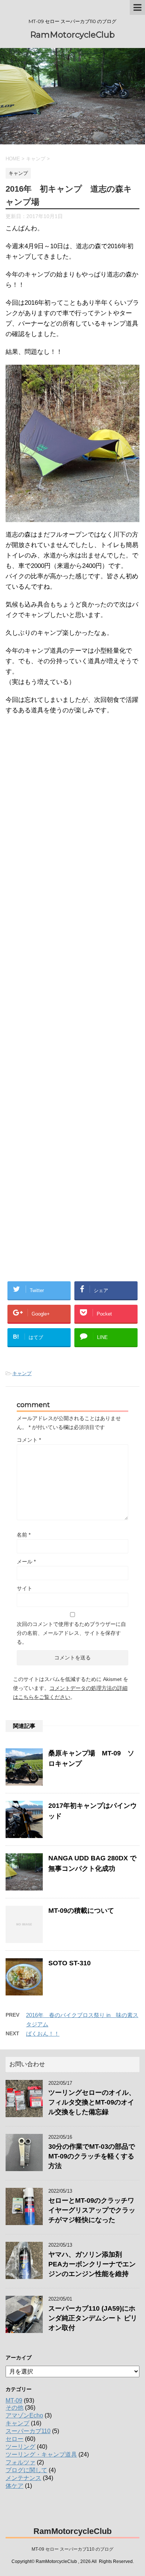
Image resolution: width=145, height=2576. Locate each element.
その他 (14, 2408)
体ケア (14, 2486)
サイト (25, 1588)
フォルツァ (20, 2462)
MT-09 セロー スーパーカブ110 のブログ (72, 2549)
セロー (14, 2439)
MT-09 (14, 2401)
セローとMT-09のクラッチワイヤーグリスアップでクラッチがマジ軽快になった (92, 2210)
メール (26, 1562)
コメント (29, 1440)
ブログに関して (26, 2470)
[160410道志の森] (72, 517)
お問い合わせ (27, 2064)
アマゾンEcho (24, 2415)
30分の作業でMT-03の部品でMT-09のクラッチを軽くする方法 (92, 2156)
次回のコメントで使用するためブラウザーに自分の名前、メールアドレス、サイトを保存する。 (71, 1633)
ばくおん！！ (43, 2034)
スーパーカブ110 (28, 2431)
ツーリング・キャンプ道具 (41, 2454)
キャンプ (22, 1373)
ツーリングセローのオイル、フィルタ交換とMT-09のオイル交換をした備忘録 (92, 2102)
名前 (24, 1535)
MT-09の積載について (81, 1911)
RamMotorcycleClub (72, 35)
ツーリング (20, 2447)
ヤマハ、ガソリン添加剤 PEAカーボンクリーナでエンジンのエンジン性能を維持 (92, 2264)
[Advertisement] (66, 1096)
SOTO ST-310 (70, 1963)
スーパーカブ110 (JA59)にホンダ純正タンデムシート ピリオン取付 (93, 2318)
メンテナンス (23, 2478)
